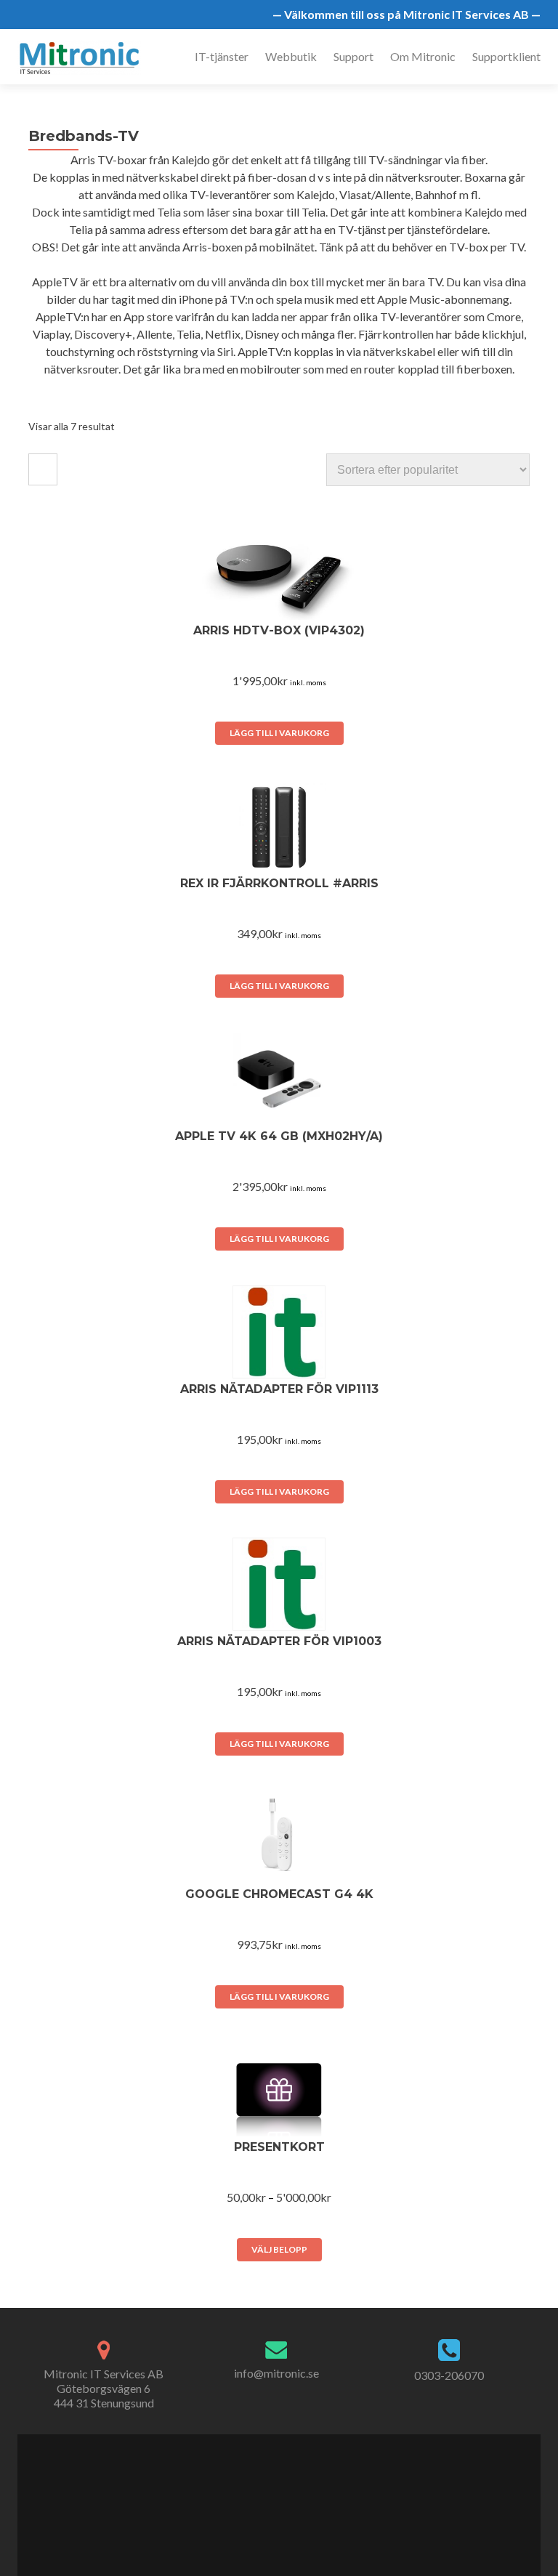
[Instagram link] (302, 2498)
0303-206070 (449, 2375)
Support (353, 56)
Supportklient (506, 56)
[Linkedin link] (286, 2498)
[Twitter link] (270, 2498)
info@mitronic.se (276, 2373)
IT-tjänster (222, 56)
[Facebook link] (255, 2498)
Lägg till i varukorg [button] (279, 733)
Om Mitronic (423, 56)
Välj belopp (279, 2249)
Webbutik (291, 56)
